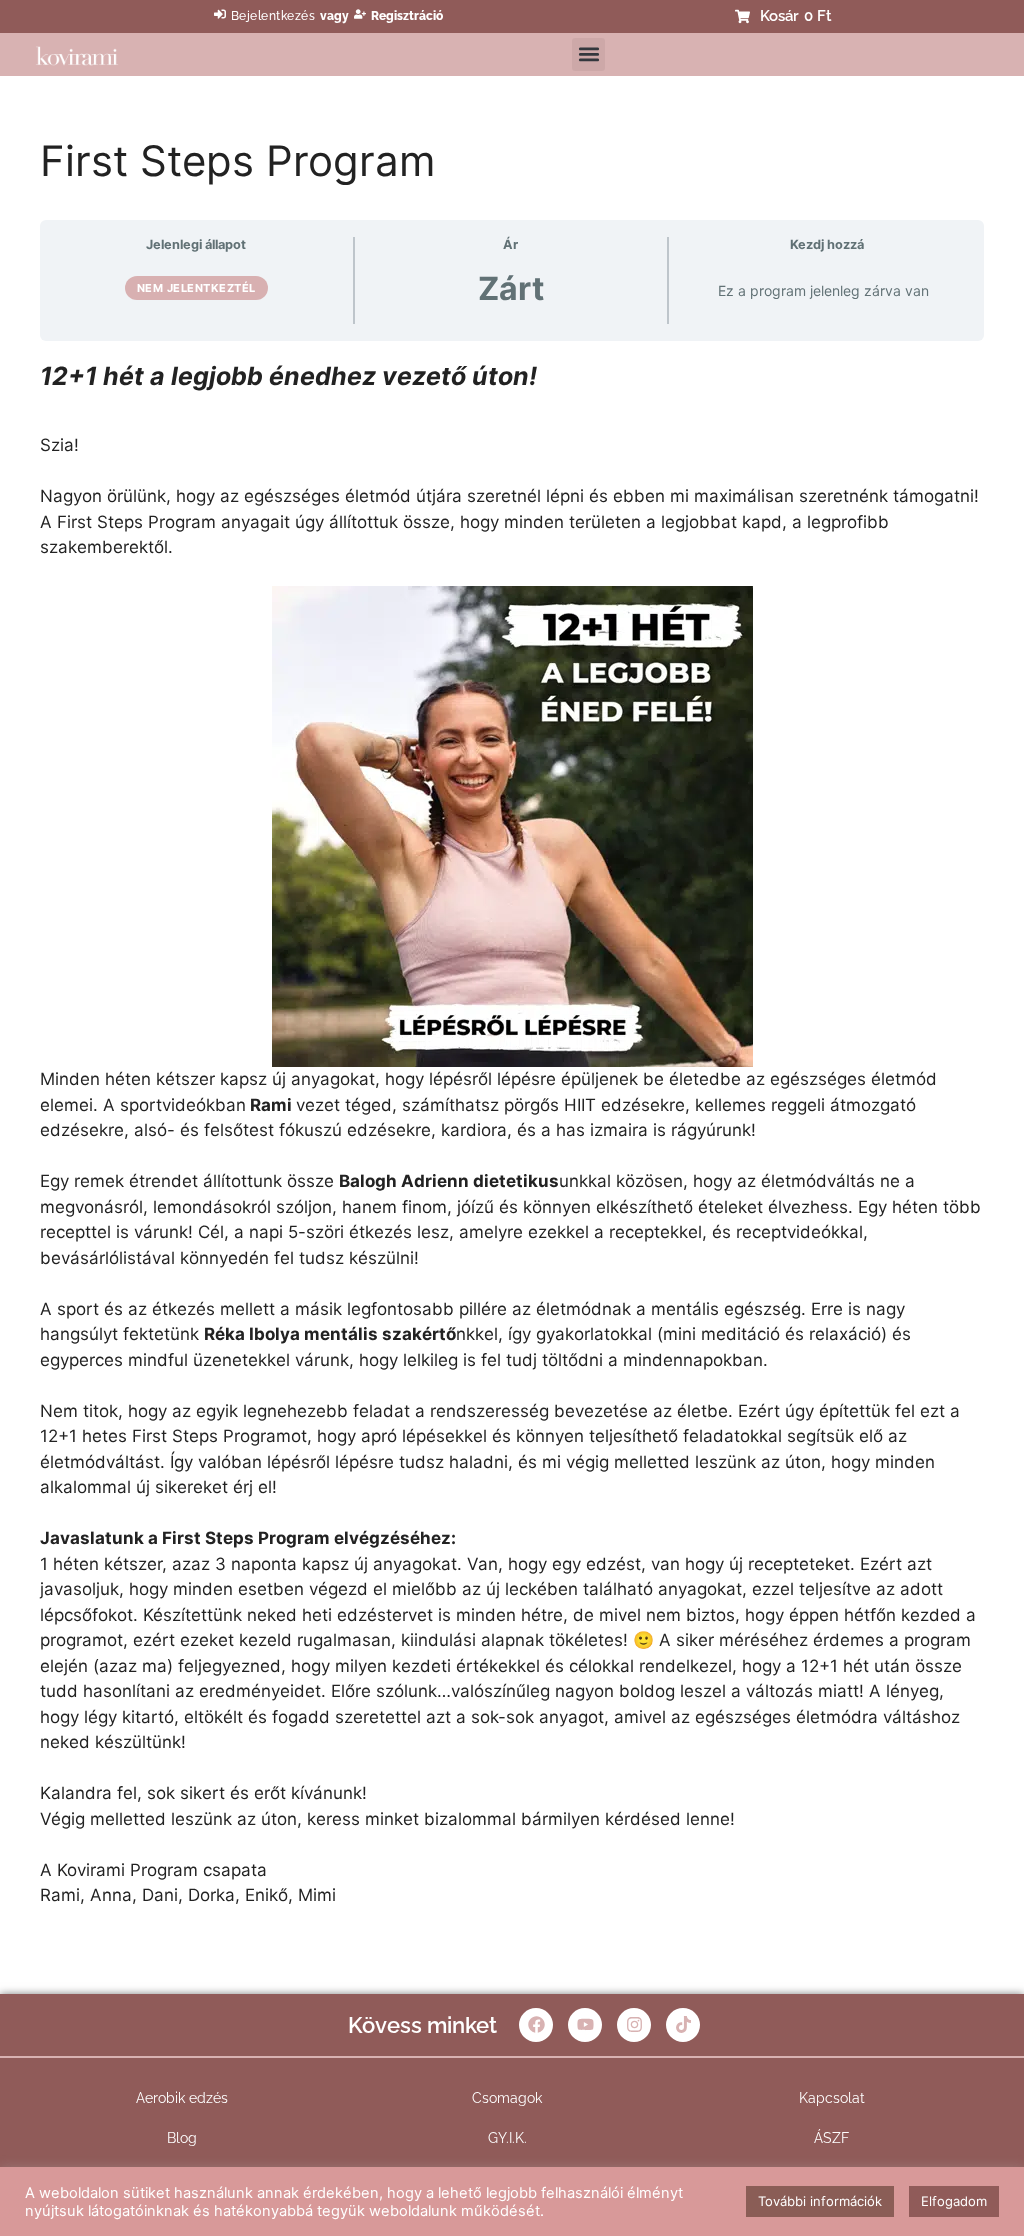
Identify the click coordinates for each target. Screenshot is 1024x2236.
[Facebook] (536, 2025)
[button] (588, 54)
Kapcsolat (832, 2098)
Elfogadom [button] (954, 2201)
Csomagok (507, 2098)
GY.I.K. (507, 2138)
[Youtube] (585, 2025)
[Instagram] (634, 2025)
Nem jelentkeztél (196, 288)
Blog (182, 2138)
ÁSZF (831, 2138)
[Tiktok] (683, 2025)
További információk (820, 2201)
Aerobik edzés (182, 2098)
